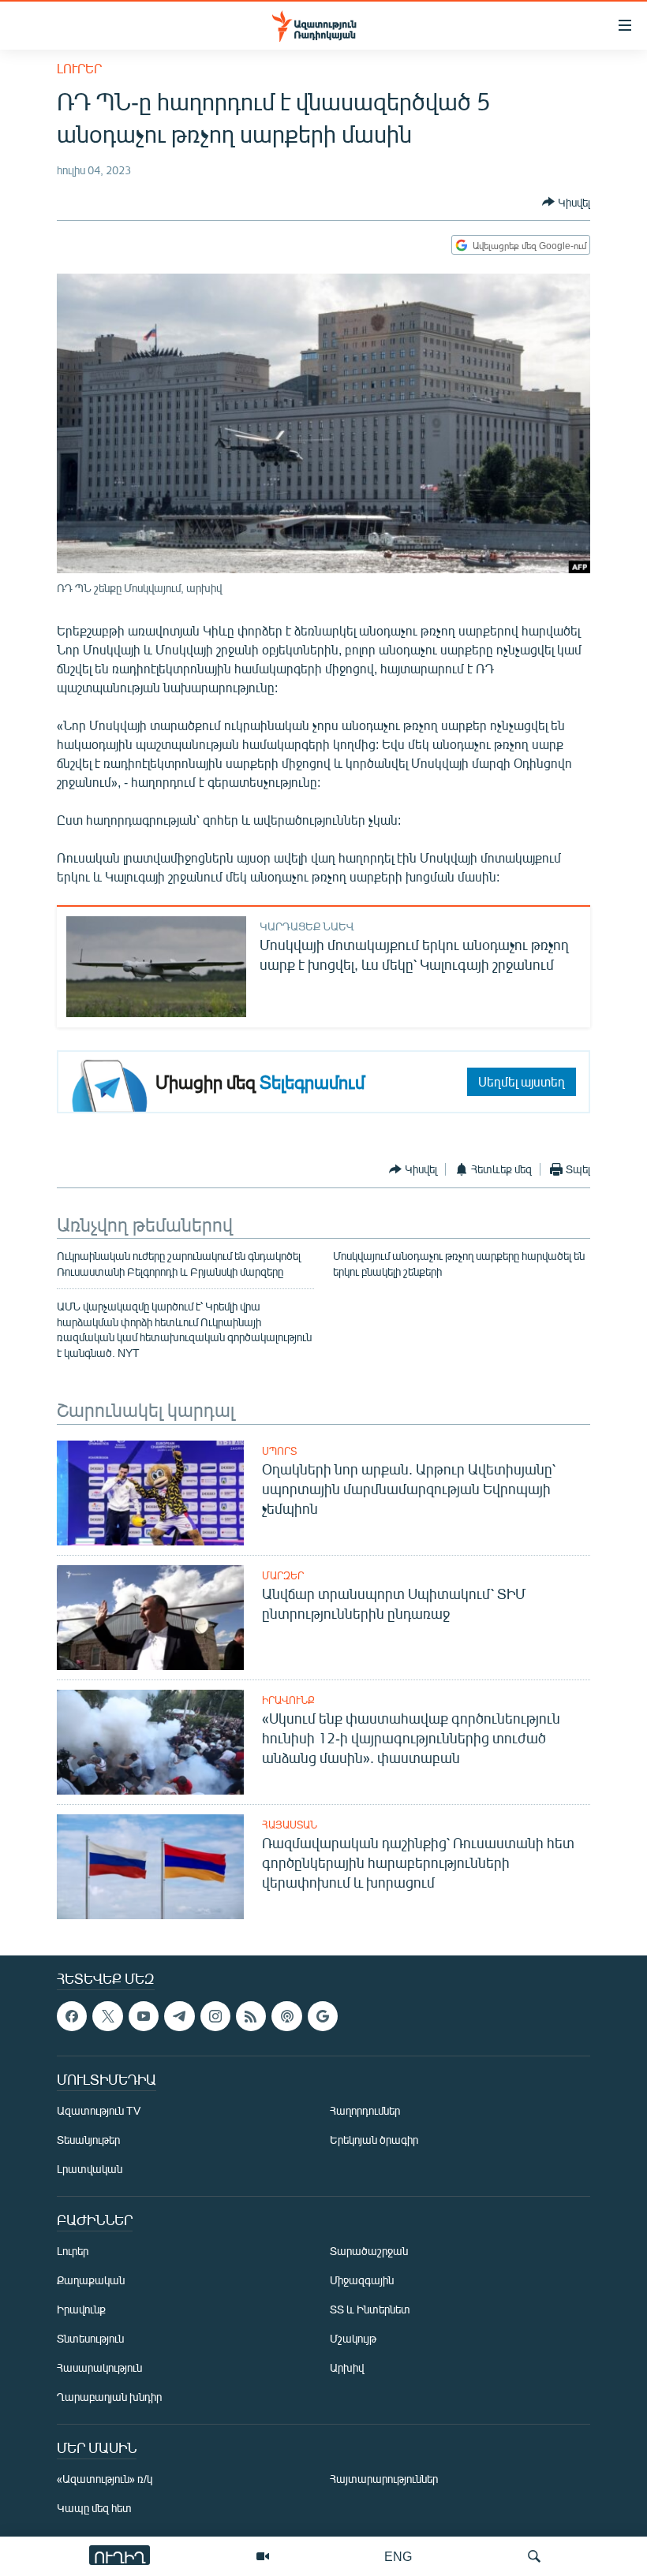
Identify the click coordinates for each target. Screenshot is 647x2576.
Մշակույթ (353, 2339)
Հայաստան (290, 1825)
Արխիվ (347, 2368)
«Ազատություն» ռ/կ (105, 2479)
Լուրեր (79, 68)
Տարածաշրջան (369, 2252)
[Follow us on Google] (323, 2016)
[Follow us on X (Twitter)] (107, 2016)
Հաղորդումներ (365, 2111)
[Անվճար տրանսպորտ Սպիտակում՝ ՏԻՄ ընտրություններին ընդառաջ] (150, 1618)
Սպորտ (279, 1451)
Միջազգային (362, 2281)
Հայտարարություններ (384, 2479)
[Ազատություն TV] (263, 2556)
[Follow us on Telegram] (179, 2016)
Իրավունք (288, 1700)
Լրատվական (90, 2170)
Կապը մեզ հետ (94, 2509)
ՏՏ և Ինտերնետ (370, 2310)
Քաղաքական (91, 2281)
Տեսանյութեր (88, 2140)
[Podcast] (286, 2016)
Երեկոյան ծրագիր (374, 2140)
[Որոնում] (534, 2556)
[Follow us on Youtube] (144, 2016)
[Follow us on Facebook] (72, 2016)
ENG (398, 2556)
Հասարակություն (99, 2368)
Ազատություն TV (99, 2111)
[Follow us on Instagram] (215, 2016)
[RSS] (251, 2016)
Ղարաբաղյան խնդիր (109, 2397)
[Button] (566, 202)
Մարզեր (283, 1575)
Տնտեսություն (90, 2339)
